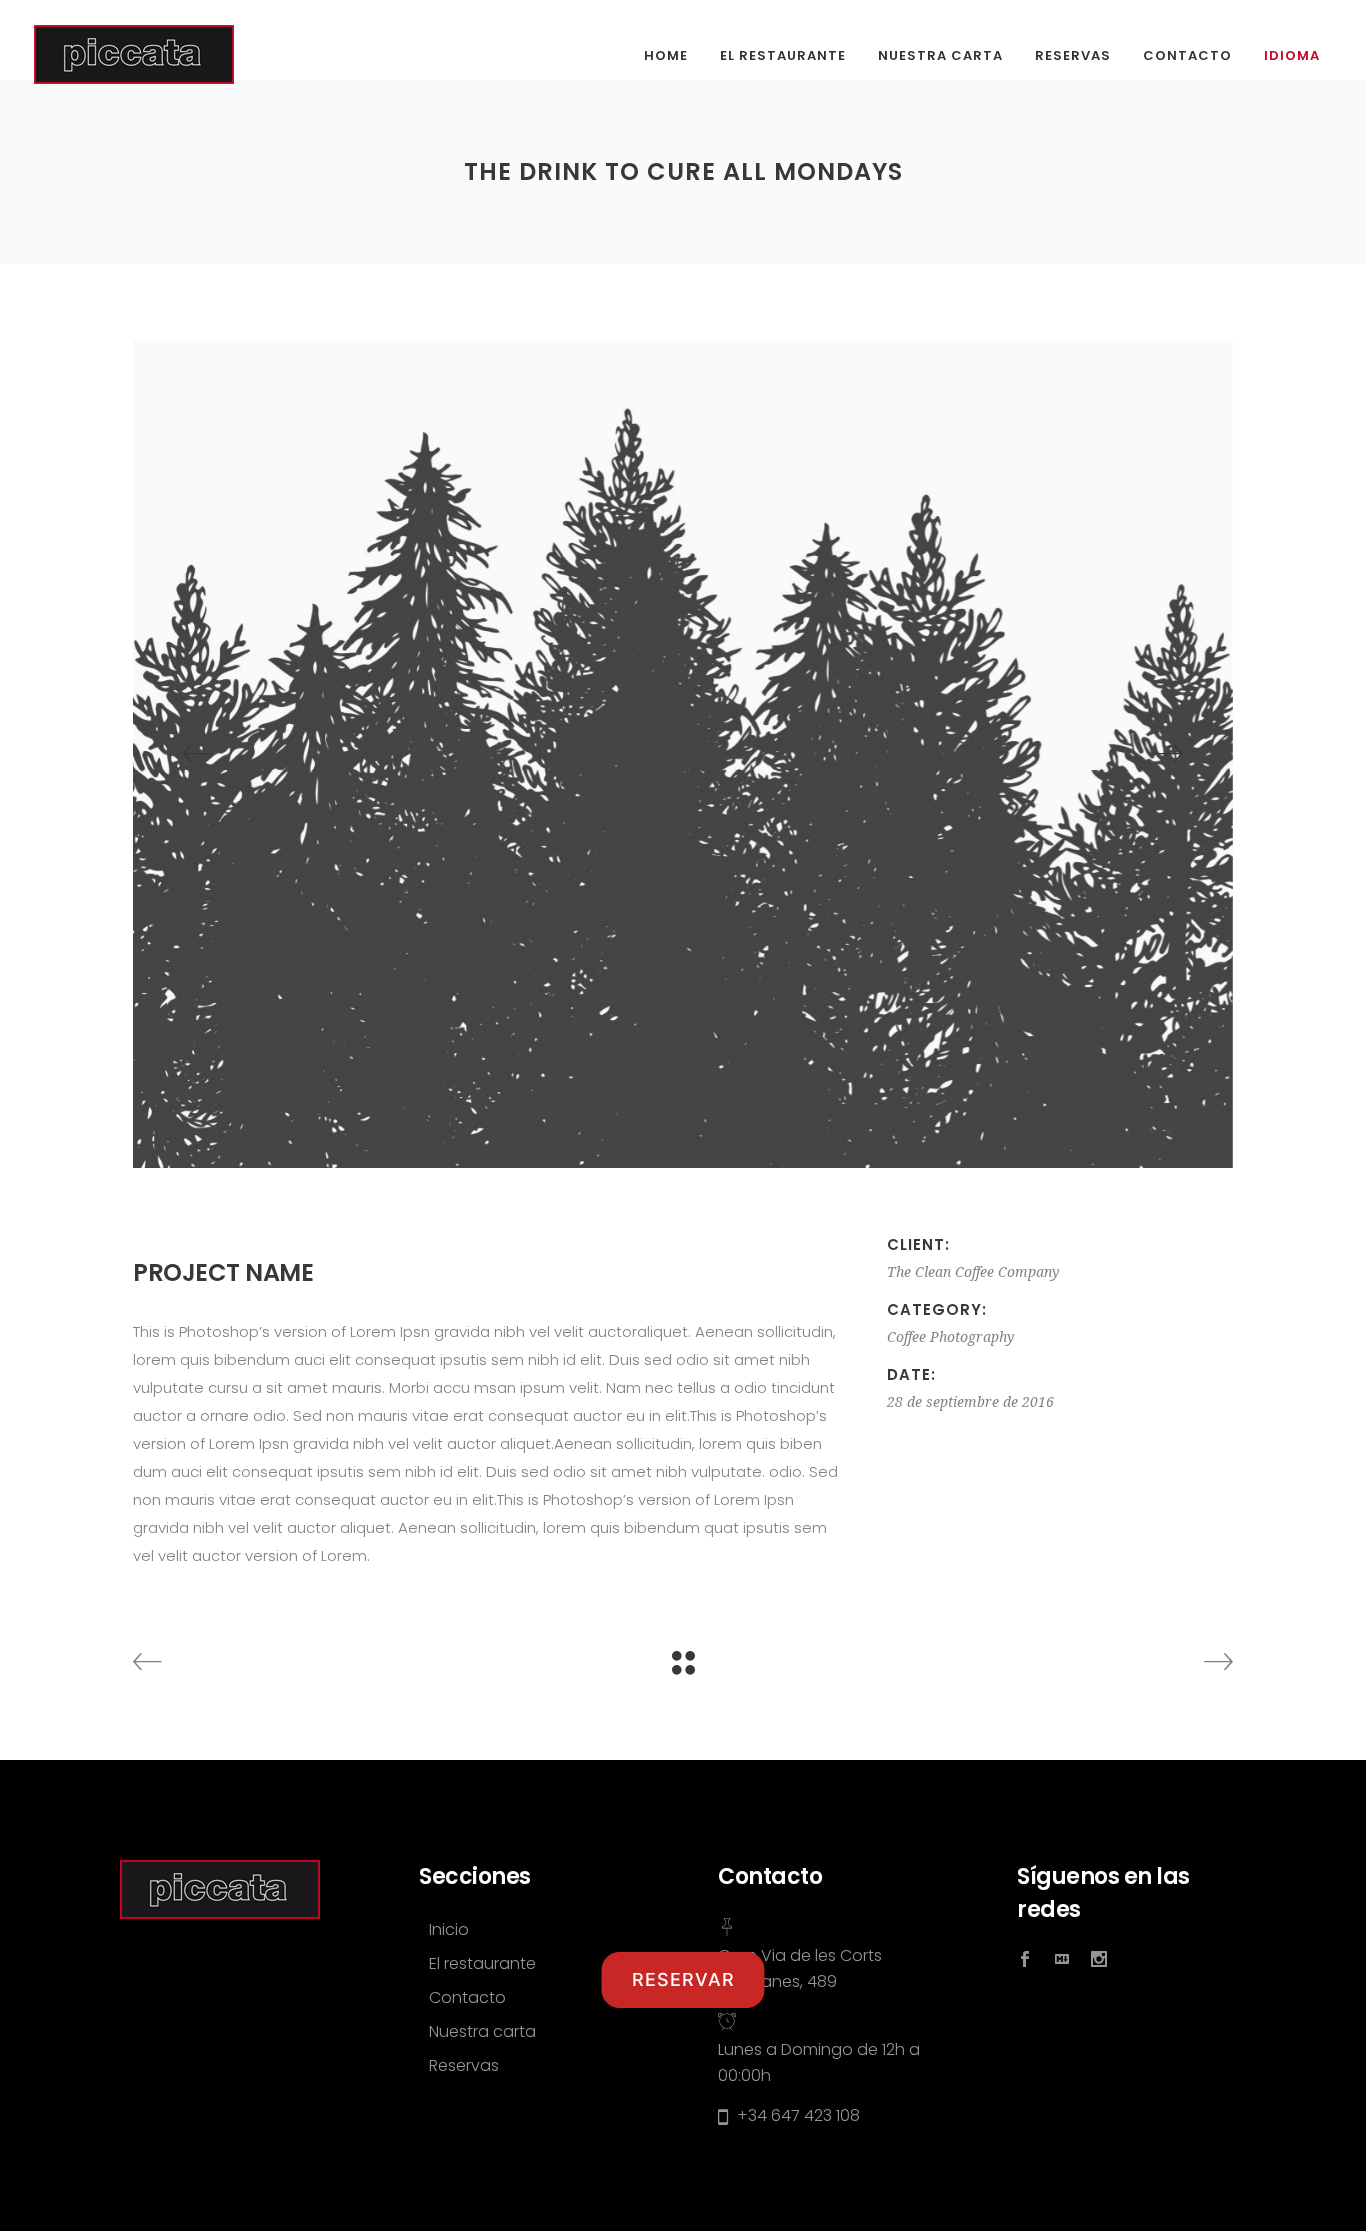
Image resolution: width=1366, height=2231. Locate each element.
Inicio (449, 1929)
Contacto (467, 1997)
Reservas (464, 2065)
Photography (972, 1337)
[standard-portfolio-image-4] (683, 754)
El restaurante (482, 1963)
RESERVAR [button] (683, 1979)
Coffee (906, 1337)
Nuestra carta (482, 2031)
